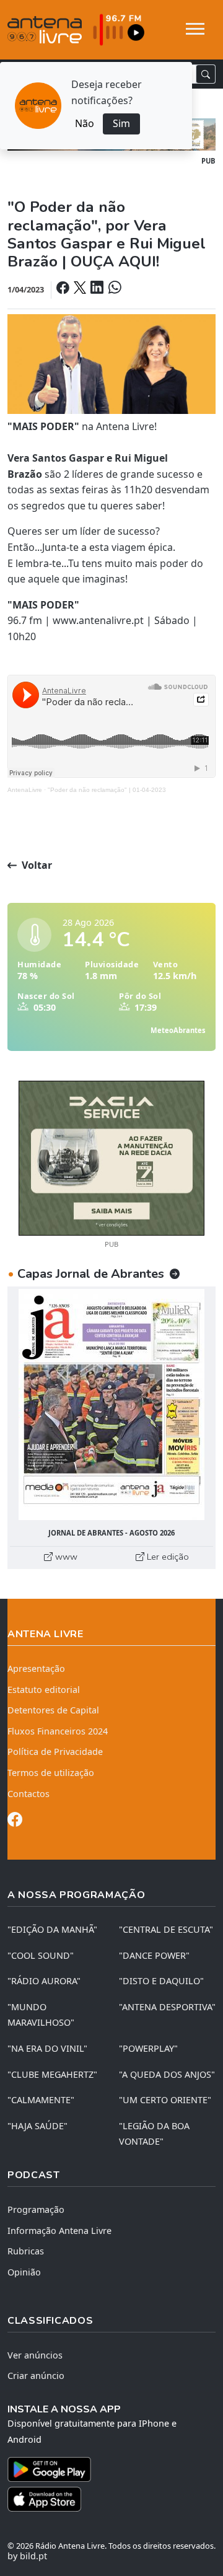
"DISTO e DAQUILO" (161, 1981)
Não (85, 123)
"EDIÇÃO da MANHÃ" (52, 1929)
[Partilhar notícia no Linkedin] (98, 289)
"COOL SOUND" (41, 1955)
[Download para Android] (104, 2469)
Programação (36, 2209)
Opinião (24, 2272)
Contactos (28, 1794)
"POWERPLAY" (148, 2048)
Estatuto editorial (44, 1690)
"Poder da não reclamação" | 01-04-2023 (107, 790)
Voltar (36, 865)
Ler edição (167, 1557)
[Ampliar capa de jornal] (111, 1404)
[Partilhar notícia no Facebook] (64, 289)
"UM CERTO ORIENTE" (165, 2100)
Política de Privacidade (55, 1752)
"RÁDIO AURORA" (44, 1981)
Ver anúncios (35, 2355)
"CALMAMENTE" (41, 2100)
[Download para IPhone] (111, 2499)
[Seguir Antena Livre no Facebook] (15, 1822)
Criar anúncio (36, 2376)
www (65, 1557)
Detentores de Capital (53, 1710)
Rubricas (26, 2251)
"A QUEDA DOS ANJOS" (167, 2074)
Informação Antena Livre (59, 2231)
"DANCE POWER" (154, 1955)
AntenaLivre (25, 790)
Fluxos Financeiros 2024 (58, 1731)
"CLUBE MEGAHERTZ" (52, 2074)
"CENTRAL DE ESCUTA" (166, 1929)
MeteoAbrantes (178, 1030)
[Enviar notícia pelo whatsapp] (113, 289)
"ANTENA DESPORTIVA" (167, 2007)
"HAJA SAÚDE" (37, 2126)
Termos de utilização (51, 1773)
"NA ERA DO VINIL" (47, 2048)
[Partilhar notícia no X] (81, 289)
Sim (121, 123)
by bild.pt (27, 2556)
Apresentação (36, 1668)
